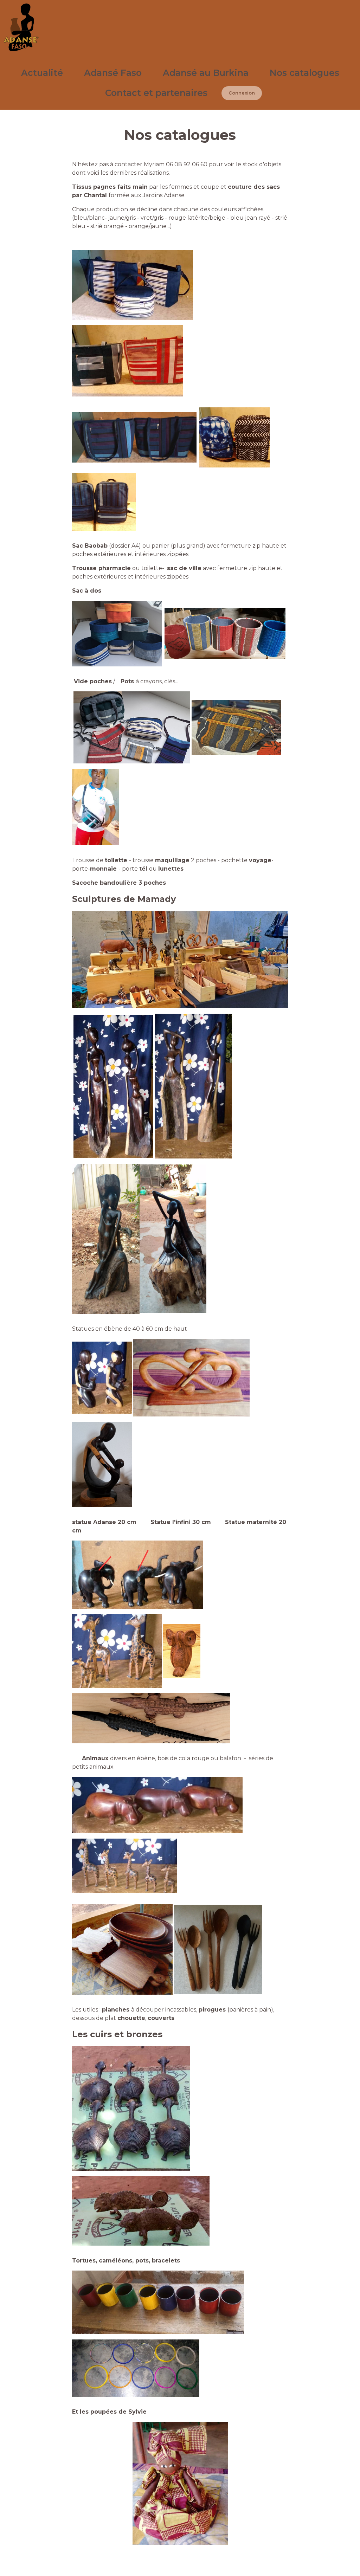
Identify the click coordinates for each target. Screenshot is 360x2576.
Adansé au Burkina (206, 73)
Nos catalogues (304, 73)
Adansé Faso (113, 73)
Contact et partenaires (156, 93)
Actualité (42, 73)
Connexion (242, 93)
